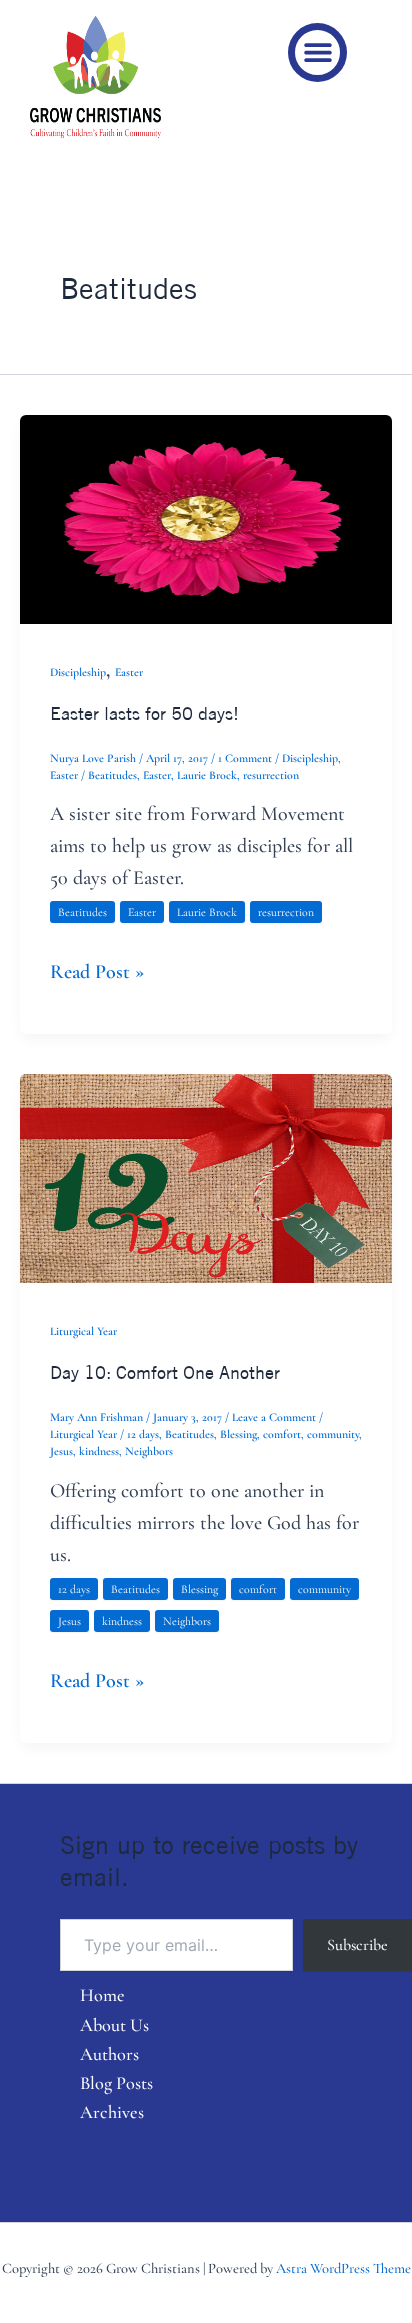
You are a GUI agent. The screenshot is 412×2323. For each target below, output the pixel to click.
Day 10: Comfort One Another (165, 1372)
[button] (317, 52)
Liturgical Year (83, 1331)
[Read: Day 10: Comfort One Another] (206, 1177)
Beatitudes (112, 775)
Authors (109, 2054)
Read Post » (97, 970)
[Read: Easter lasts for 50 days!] (206, 517)
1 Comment (245, 758)
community (333, 1434)
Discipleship (78, 672)
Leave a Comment (274, 1417)
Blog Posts (116, 2083)
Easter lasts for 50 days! (144, 713)
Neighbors (149, 1451)
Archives (112, 2112)
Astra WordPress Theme (343, 2268)
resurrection (271, 775)
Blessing (238, 1434)
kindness (99, 1451)
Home (102, 1995)
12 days (143, 1434)
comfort (282, 1434)
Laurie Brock (207, 775)
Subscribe (357, 1945)
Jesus (61, 1451)
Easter (129, 672)
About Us (114, 2025)
